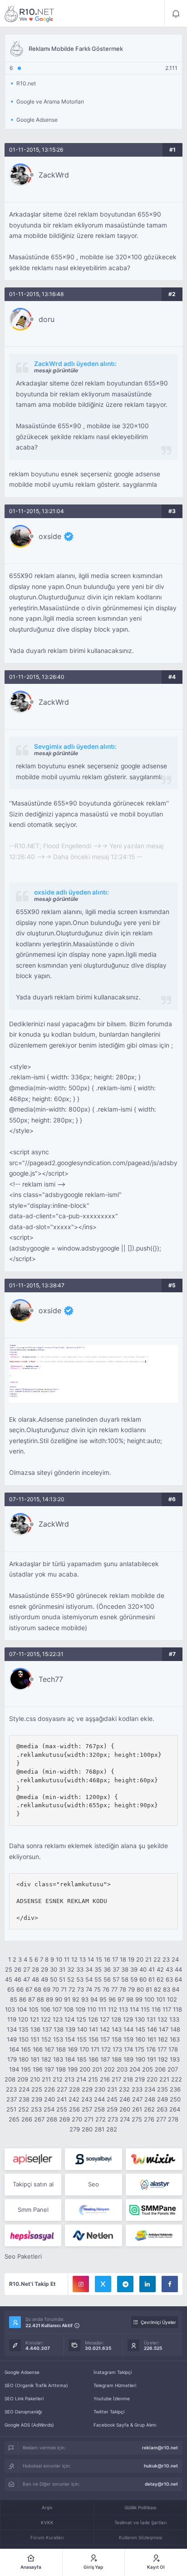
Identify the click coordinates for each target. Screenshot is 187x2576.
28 (35, 1969)
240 (49, 2099)
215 (93, 2079)
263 (162, 2109)
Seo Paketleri (23, 2256)
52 (71, 1979)
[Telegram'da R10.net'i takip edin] (125, 2284)
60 (143, 1979)
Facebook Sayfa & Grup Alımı (125, 2425)
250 (175, 2099)
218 (128, 2079)
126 (93, 2019)
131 (151, 2019)
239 (37, 2099)
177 (162, 2049)
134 (12, 2029)
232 (124, 2089)
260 (125, 2109)
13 (83, 1959)
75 (97, 1989)
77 (114, 1989)
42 (160, 1969)
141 (93, 2029)
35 (98, 1969)
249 (162, 2099)
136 (35, 2029)
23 (166, 1959)
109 (80, 2009)
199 (73, 2069)
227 (62, 2089)
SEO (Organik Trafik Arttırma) (36, 2385)
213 (69, 2079)
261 (137, 2109)
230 (100, 2089)
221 (164, 2079)
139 (70, 2029)
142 (105, 2029)
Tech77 (51, 1679)
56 (107, 1979)
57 (116, 1979)
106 (45, 2009)
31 (62, 1969)
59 (134, 1979)
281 (99, 2129)
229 (87, 2089)
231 (112, 2089)
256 (74, 2109)
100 (149, 1999)
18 (123, 1959)
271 (89, 2119)
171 (95, 2049)
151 (35, 2039)
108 (69, 2009)
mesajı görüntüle (56, 370)
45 (9, 1979)
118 (177, 2009)
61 (152, 1979)
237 (12, 2099)
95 (103, 1999)
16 (107, 1959)
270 (77, 2119)
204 (135, 2069)
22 (157, 1959)
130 (140, 2019)
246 (125, 2099)
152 (46, 2039)
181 (35, 2059)
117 (167, 2009)
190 (140, 2059)
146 (152, 2029)
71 (64, 1989)
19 (131, 1959)
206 (160, 2069)
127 (105, 2019)
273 (113, 2119)
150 (24, 2039)
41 (152, 1969)
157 (105, 2039)
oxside (50, 536)
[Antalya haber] (154, 2235)
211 (46, 2079)
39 (134, 1969)
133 (174, 2019)
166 (38, 2049)
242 (74, 2099)
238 (24, 2099)
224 (24, 2089)
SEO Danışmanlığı (23, 2412)
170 (84, 2049)
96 (112, 1999)
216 (105, 2079)
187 (105, 2059)
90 (59, 1999)
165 (26, 2049)
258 (99, 2109)
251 (11, 2109)
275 (137, 2119)
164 (14, 2049)
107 (57, 2009)
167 (49, 2049)
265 (14, 2119)
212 (58, 2079)
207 (173, 2069)
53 (80, 1979)
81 (149, 1989)
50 (54, 1979)
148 (175, 2029)
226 (49, 2089)
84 (176, 1989)
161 (152, 2039)
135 (24, 2029)
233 (137, 2089)
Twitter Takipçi (109, 2412)
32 (71, 1969)
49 (44, 1979)
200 (85, 2069)
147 (164, 2029)
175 (140, 2049)
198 (61, 2069)
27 (27, 1969)
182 (46, 2059)
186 (93, 2059)
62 (160, 1979)
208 (10, 2079)
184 (70, 2059)
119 (12, 2019)
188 (117, 2059)
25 (9, 1969)
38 (125, 1969)
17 (115, 1959)
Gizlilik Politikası (140, 2507)
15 (99, 1959)
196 (38, 2069)
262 (149, 2109)
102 (172, 1999)
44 (178, 1969)
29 (44, 1969)
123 (58, 2019)
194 (14, 2069)
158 (117, 2039)
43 (169, 1969)
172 (106, 2049)
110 (92, 2009)
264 (175, 2109)
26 (18, 1969)
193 (175, 2059)
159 (128, 2039)
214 (81, 2079)
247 (137, 2099)
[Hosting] (154, 2185)
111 (102, 2009)
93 (85, 1999)
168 (61, 2049)
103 (10, 2009)
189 (128, 2059)
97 (121, 1999)
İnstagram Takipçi (113, 2372)
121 (34, 2019)
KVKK (47, 2522)
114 (134, 2009)
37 (116, 1969)
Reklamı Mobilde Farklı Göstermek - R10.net (30, 14)
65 (11, 1989)
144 (128, 2029)
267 (39, 2119)
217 (116, 2079)
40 (143, 1969)
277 (161, 2119)
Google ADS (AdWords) (29, 2425)
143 (117, 2029)
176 (151, 2049)
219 (140, 2079)
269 (64, 2119)
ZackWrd (54, 175)
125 (81, 2019)
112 (113, 2009)
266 (27, 2119)
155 (82, 2039)
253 (36, 2109)
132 (162, 2019)
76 (106, 1989)
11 (67, 1959)
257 (87, 2109)
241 (62, 2099)
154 (70, 2039)
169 (73, 2049)
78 (123, 1989)
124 (69, 2019)
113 (123, 2009)
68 (38, 1989)
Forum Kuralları (47, 2537)
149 (12, 2039)
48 (35, 1979)
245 (112, 2099)
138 (59, 2029)
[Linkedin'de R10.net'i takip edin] (148, 2284)
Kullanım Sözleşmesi (140, 2537)
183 (58, 2059)
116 (156, 2009)
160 (140, 2039)
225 (37, 2089)
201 (97, 2069)
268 (52, 2119)
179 (12, 2059)
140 (82, 2029)
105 (34, 2009)
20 (140, 1959)
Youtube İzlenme (112, 2398)
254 (49, 2109)
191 (152, 2059)
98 (130, 1999)
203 (122, 2069)
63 (169, 1979)
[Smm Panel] (33, 2159)
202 (109, 2069)
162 (163, 2039)
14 (91, 1959)
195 (26, 2069)
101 (161, 1999)
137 (47, 2029)
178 (173, 2049)
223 (11, 2089)
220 (152, 2079)
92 (76, 1999)
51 (62, 1979)
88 (40, 1999)
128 (116, 2019)
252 (24, 2109)
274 (125, 2119)
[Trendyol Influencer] (154, 2159)
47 (27, 1979)
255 (62, 2109)
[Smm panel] (154, 2210)
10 (59, 1959)
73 (81, 1989)
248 (150, 2099)
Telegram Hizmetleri (115, 2385)
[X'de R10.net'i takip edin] (103, 2284)
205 (148, 2069)
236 (175, 2089)
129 (128, 2019)
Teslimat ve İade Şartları (140, 2522)
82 (157, 1989)
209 (23, 2079)
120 (23, 2019)
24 (175, 1959)
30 (54, 1969)
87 (32, 1999)
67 (29, 1989)
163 (175, 2039)
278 (173, 2119)
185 (82, 2059)
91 (67, 1999)
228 (74, 2089)
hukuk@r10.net (161, 2466)
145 (140, 2029)
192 (163, 2059)
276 (149, 2119)
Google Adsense (22, 2372)
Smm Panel (33, 2210)
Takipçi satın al (33, 2184)
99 (139, 1999)
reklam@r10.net (160, 2447)
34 (89, 1969)
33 (80, 1969)
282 (112, 2129)
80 (140, 1989)
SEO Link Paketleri (24, 2398)
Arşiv (47, 2507)
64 (178, 1979)
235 (162, 2089)
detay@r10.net (161, 2484)
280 (87, 2129)
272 (101, 2119)
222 (177, 2079)
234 (150, 2089)
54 (89, 1979)
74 (89, 1989)
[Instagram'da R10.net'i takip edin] (81, 2284)
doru (47, 319)
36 (107, 1969)
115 (145, 2009)
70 (56, 1989)
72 (72, 1989)
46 (18, 1979)
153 (58, 2039)
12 (74, 1959)
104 (22, 2009)
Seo (93, 2184)
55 (98, 1979)
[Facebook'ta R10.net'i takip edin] (170, 2284)
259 (112, 2109)
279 (75, 2129)
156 (93, 2039)
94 (94, 1999)
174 (128, 2049)
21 (148, 1959)
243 (87, 2099)
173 (117, 2049)
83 (167, 1989)
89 (49, 1999)
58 (125, 1979)
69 (47, 1989)
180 (24, 2059)
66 (20, 1989)
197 (49, 2069)
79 (131, 1989)
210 (35, 2079)
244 (99, 2099)
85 (14, 1999)
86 (23, 1999)
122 (46, 2019)
